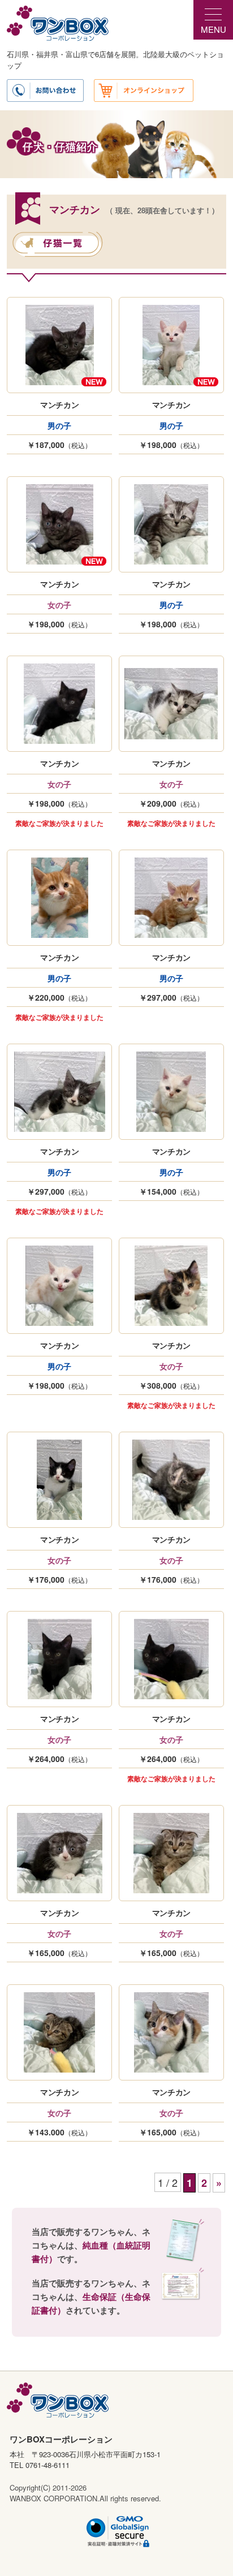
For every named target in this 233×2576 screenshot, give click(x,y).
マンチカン (60, 404)
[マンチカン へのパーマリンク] (60, 345)
